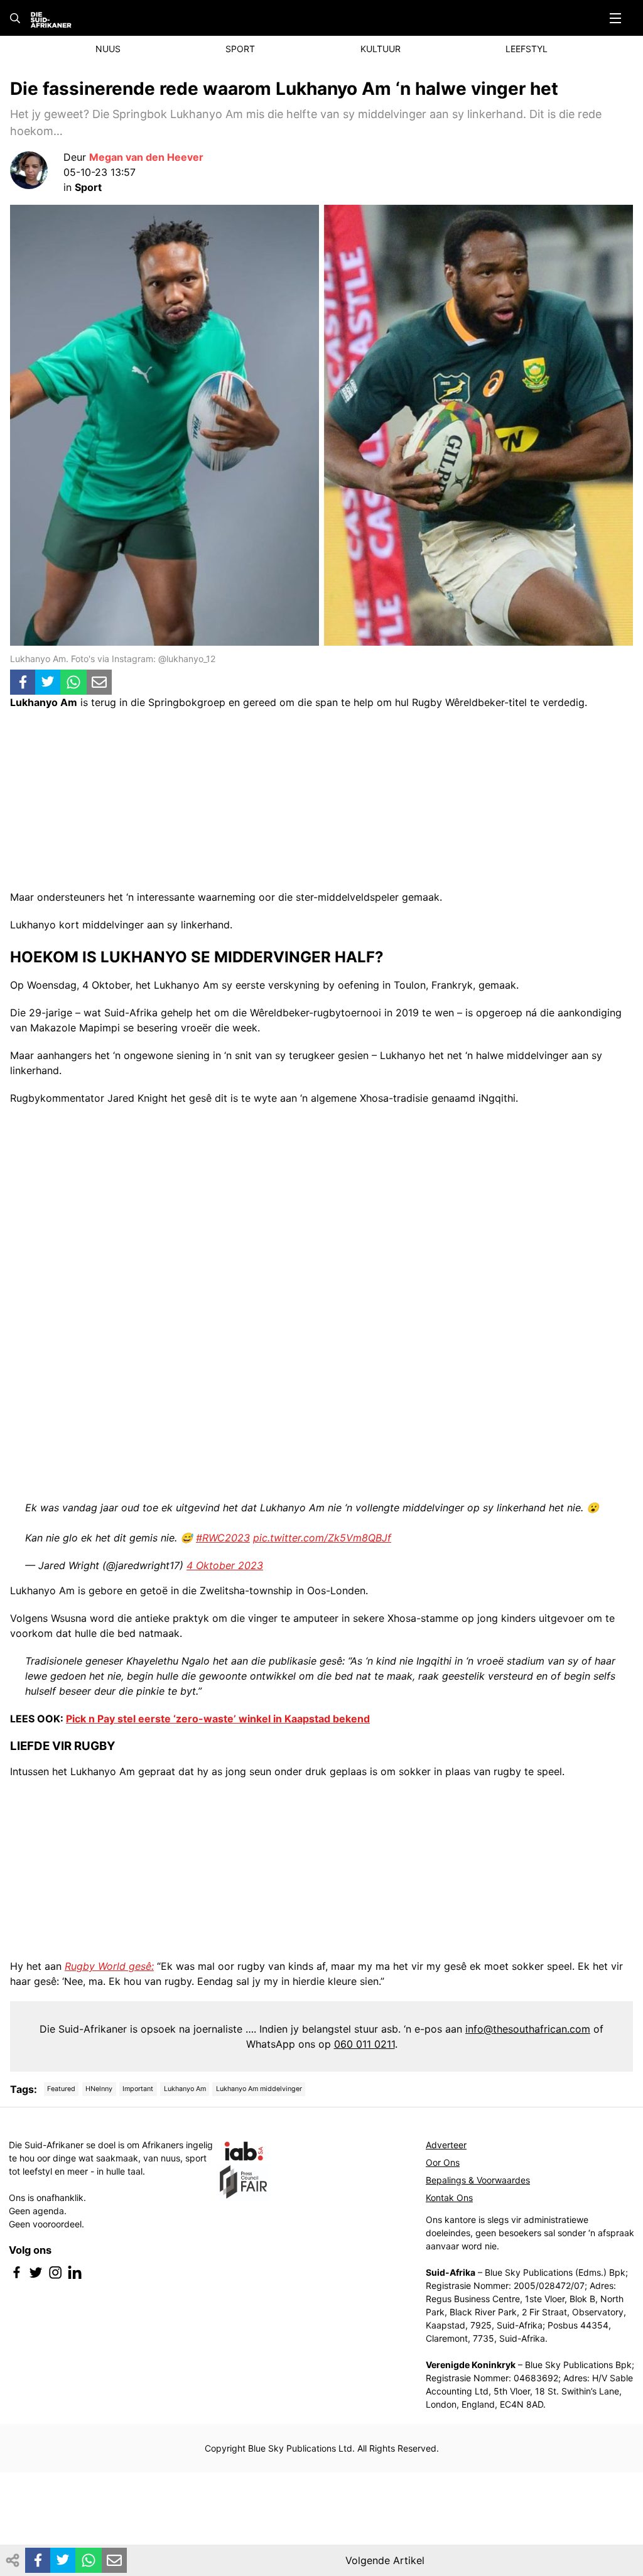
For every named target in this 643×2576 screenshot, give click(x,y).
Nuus (108, 49)
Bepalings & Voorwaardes (478, 2180)
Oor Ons (443, 2162)
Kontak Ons (449, 2198)
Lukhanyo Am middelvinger (259, 2089)
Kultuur (381, 49)
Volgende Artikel (385, 2560)
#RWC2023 (223, 1538)
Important (138, 2089)
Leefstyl (527, 49)
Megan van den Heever (146, 157)
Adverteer (446, 2145)
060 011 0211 (365, 2044)
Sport (240, 49)
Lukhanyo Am (185, 2089)
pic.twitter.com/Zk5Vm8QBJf (322, 1538)
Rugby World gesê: (109, 1966)
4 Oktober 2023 (225, 1565)
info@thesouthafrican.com (528, 2029)
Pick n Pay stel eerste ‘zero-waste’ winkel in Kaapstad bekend (218, 1719)
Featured (61, 2089)
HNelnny (99, 2089)
